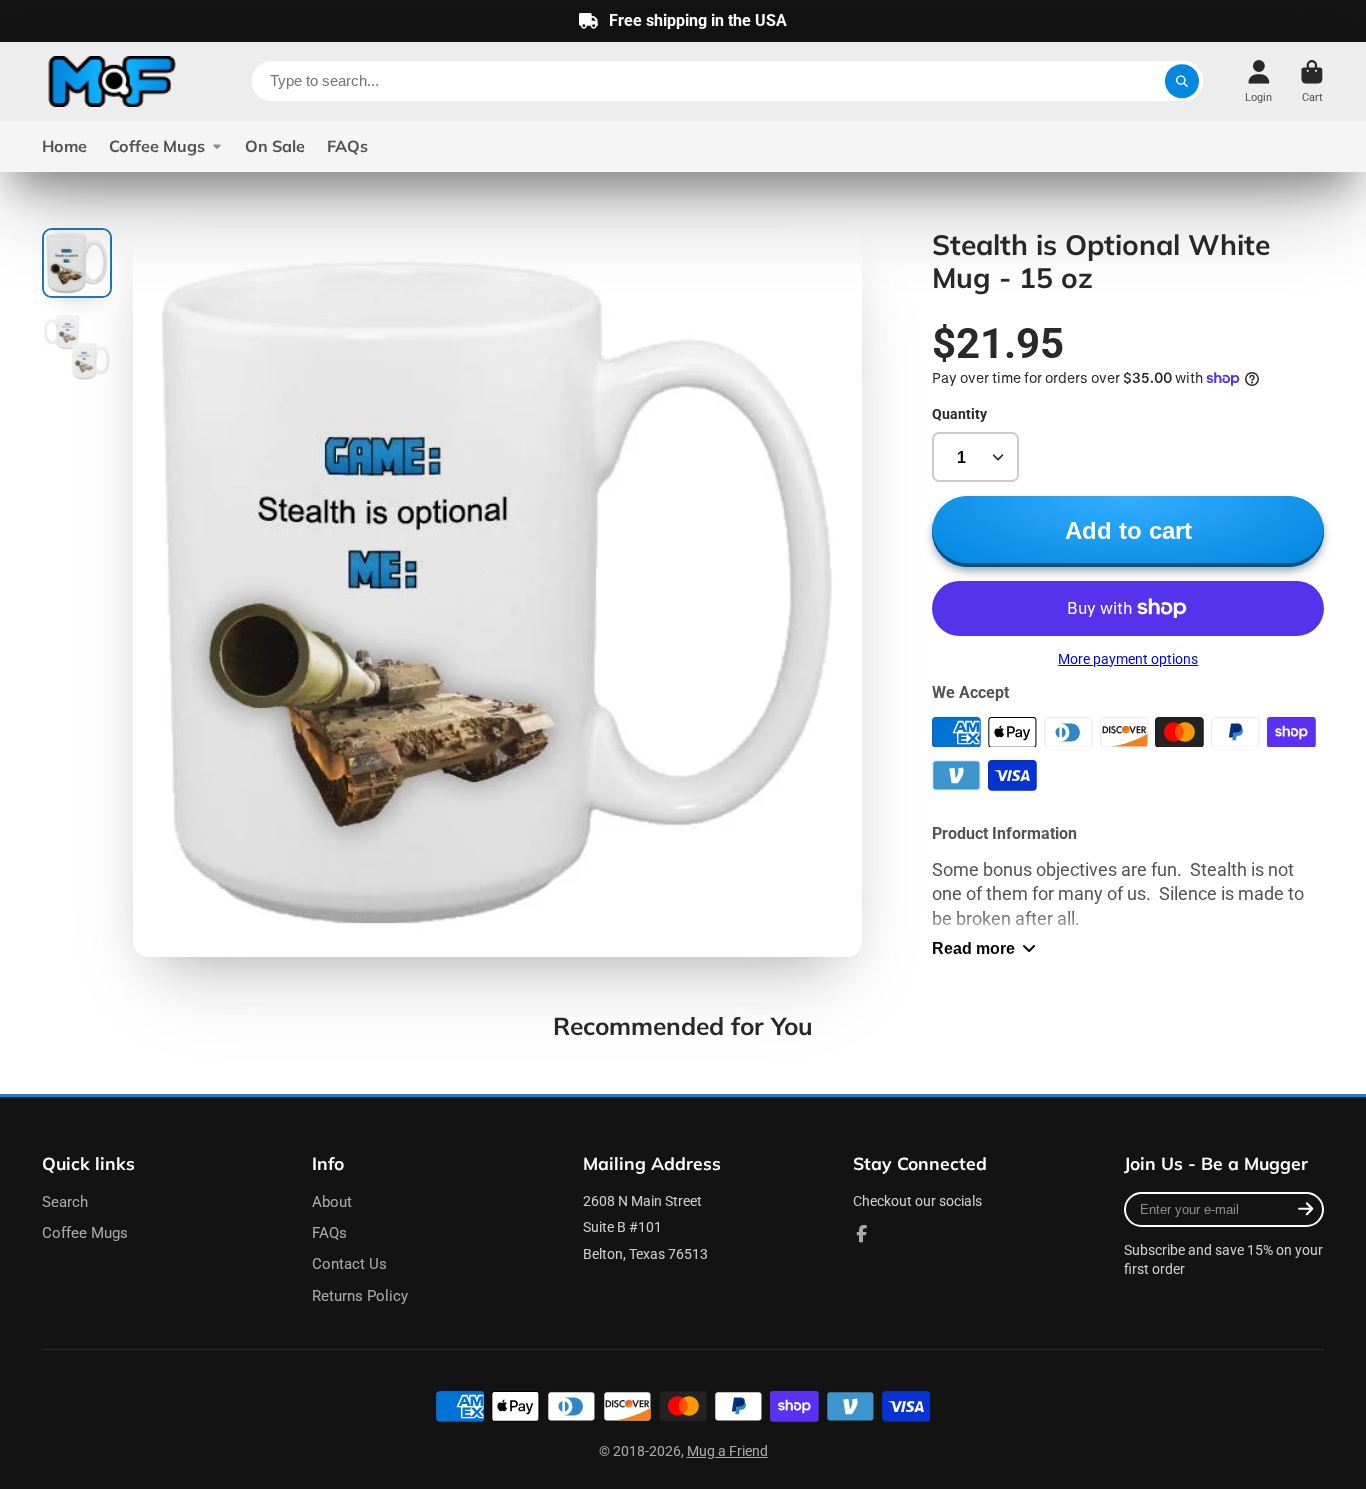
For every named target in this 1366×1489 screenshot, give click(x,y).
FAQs (347, 146)
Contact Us (349, 1264)
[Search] (1182, 81)
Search (65, 1202)
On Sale (275, 146)
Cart (1312, 81)
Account (1258, 81)
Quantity (959, 414)
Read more (973, 948)
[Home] (112, 81)
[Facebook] (862, 1234)
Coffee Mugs (157, 146)
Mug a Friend (727, 1451)
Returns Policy (360, 1296)
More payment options (1128, 659)
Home (64, 146)
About (332, 1202)
